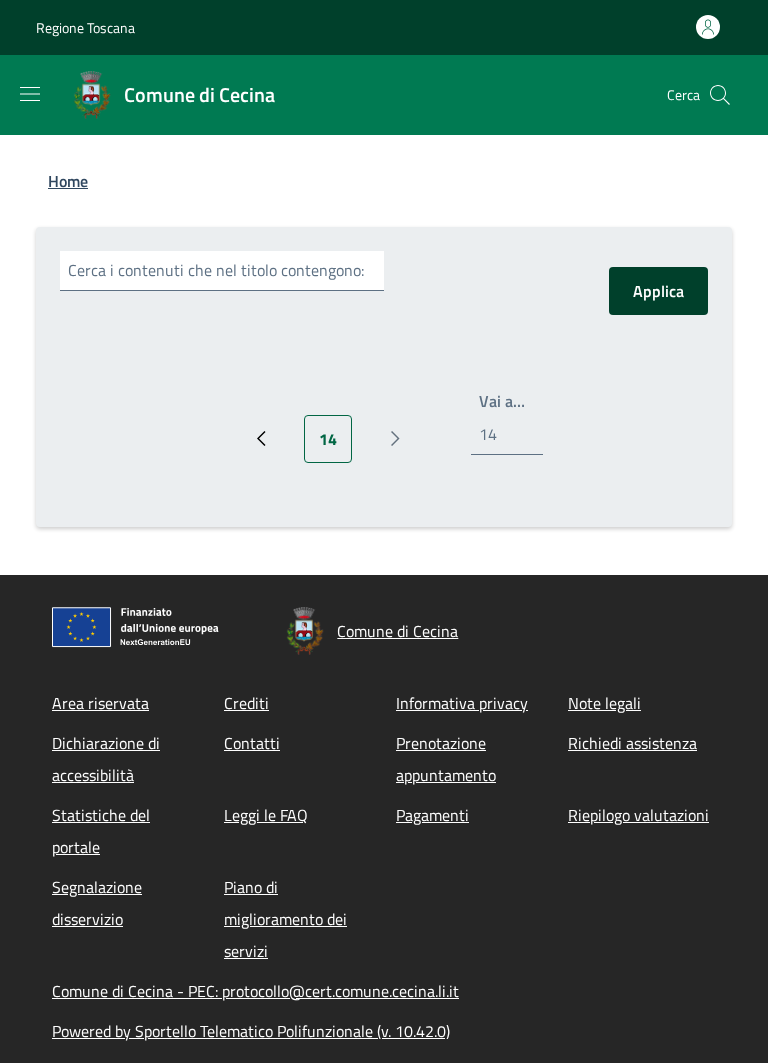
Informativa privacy (462, 703)
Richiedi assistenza (632, 743)
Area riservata (100, 703)
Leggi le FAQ (266, 815)
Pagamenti (432, 815)
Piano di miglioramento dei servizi (285, 919)
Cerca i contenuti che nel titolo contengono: (216, 270)
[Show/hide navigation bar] (30, 94)
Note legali (604, 703)
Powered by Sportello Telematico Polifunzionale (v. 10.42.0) (251, 1031)
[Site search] (720, 95)
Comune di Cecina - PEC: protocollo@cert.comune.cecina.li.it (255, 991)
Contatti (252, 743)
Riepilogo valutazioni (638, 815)
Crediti (246, 703)
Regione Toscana (85, 27)
